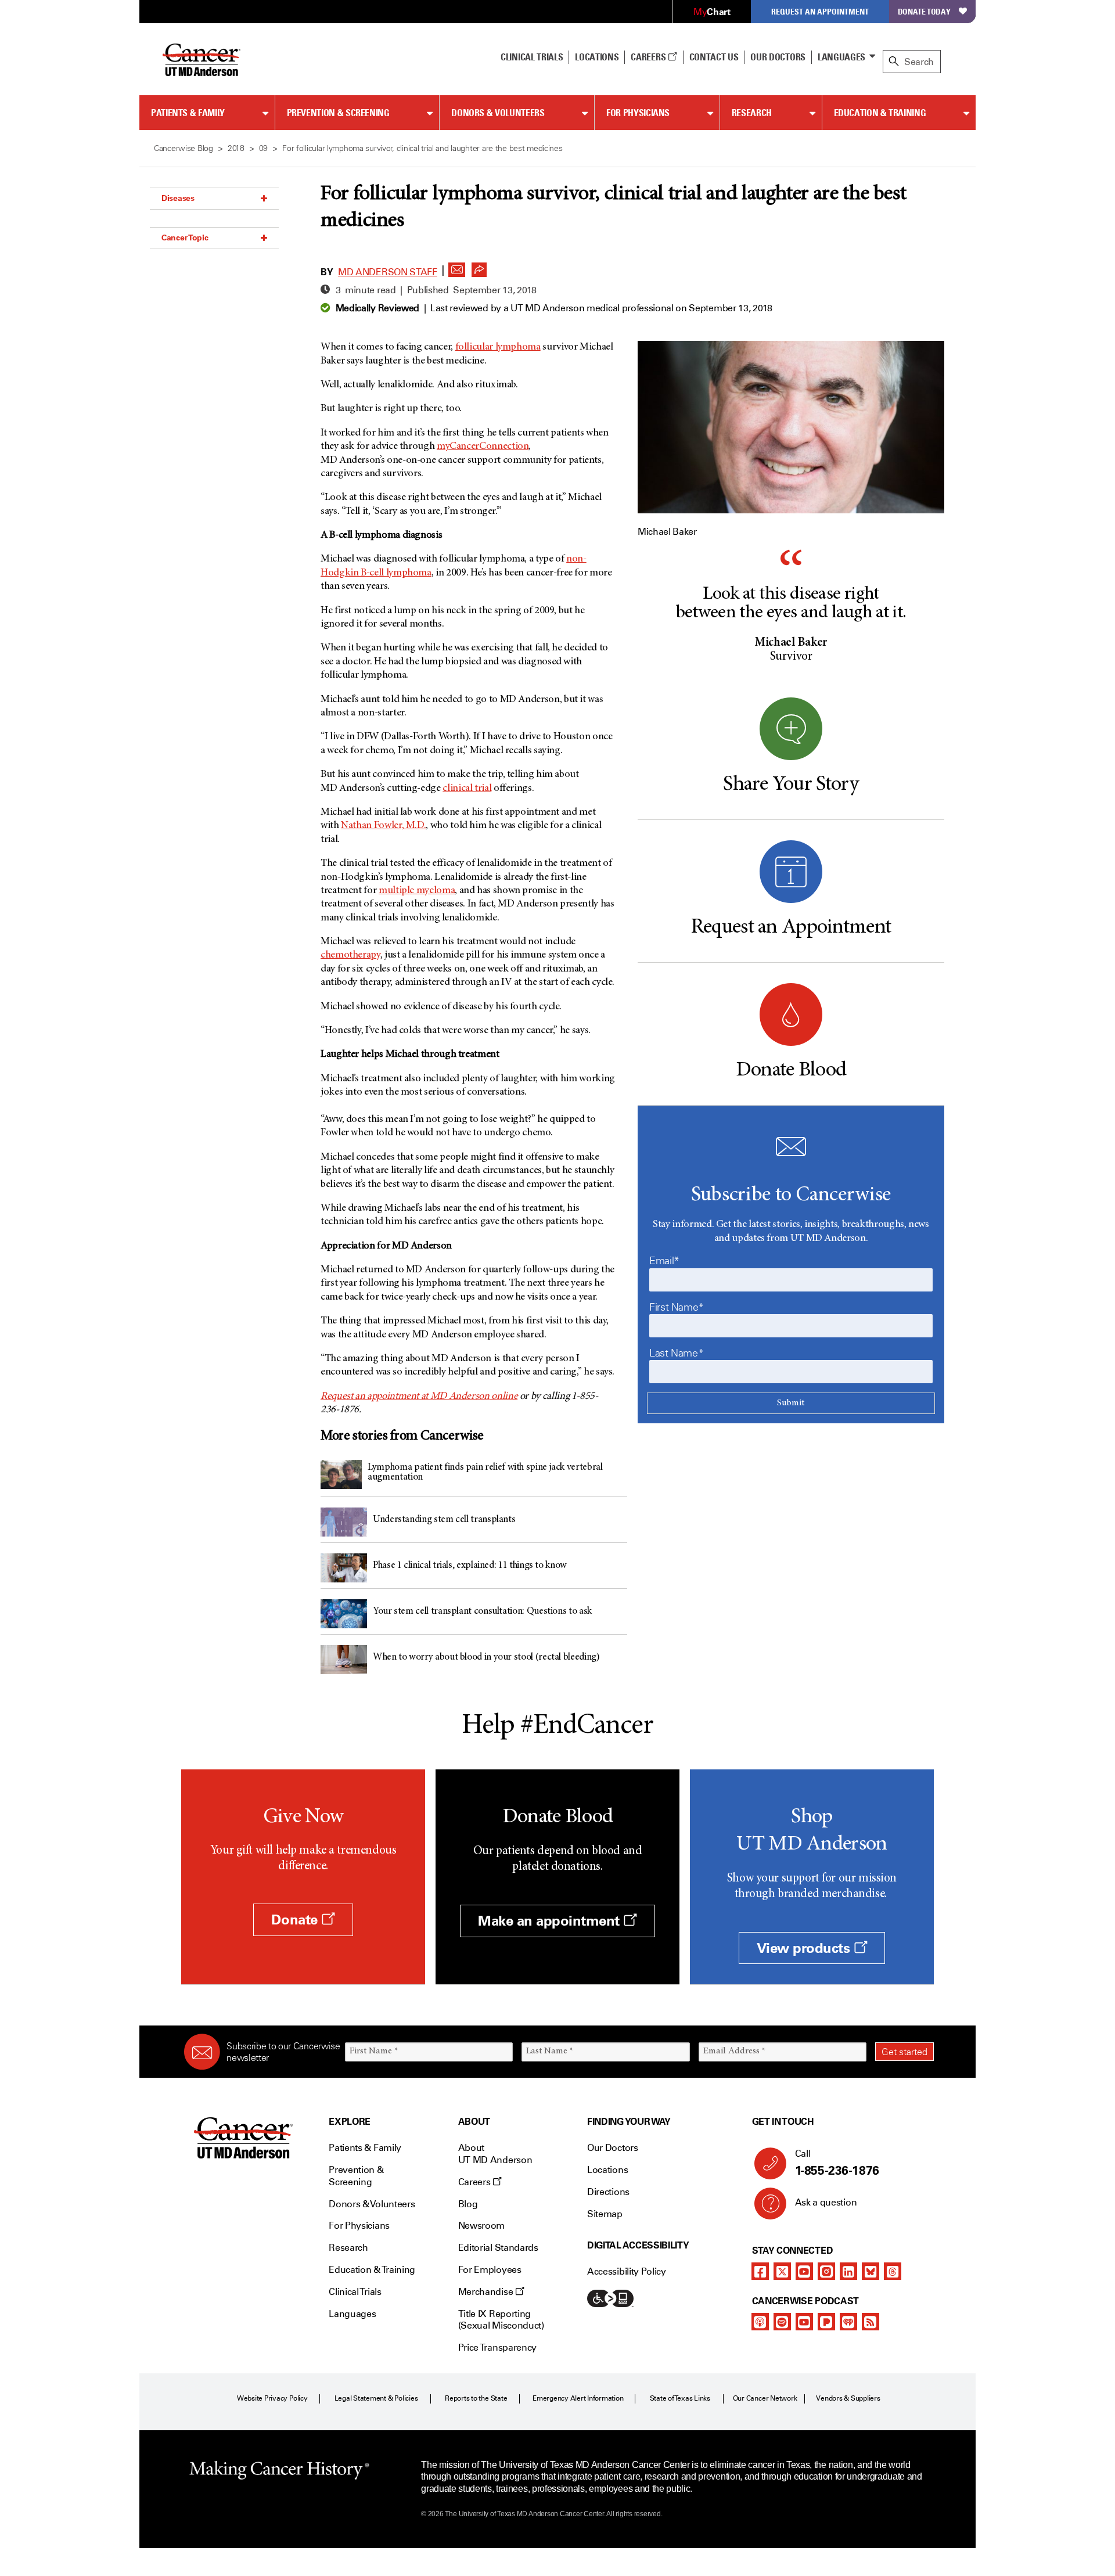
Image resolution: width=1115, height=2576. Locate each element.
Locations (607, 2170)
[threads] (893, 2271)
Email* (664, 1261)
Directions (608, 2192)
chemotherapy (350, 955)
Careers (649, 57)
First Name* (677, 1307)
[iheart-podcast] (848, 2322)
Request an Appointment (820, 11)
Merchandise (487, 2292)
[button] (457, 267)
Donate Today (924, 11)
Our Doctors (778, 57)
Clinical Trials (532, 57)
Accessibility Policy (627, 2271)
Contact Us (714, 57)
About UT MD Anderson (495, 2154)
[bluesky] (871, 2271)
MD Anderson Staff (388, 272)
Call (837, 2163)
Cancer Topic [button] (185, 238)
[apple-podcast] (760, 2322)
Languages (841, 57)
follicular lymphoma (498, 347)
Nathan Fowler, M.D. (383, 826)
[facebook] (760, 2271)
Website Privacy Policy (272, 2398)
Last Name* (676, 1353)
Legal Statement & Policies (376, 2398)
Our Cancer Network (765, 2398)
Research (752, 113)
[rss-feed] (871, 2322)
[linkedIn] (848, 2271)
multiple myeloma (417, 891)
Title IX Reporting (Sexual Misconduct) (501, 2320)
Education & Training (880, 113)
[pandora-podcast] (826, 2322)
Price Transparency (497, 2347)
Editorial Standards (498, 2248)
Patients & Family (188, 113)
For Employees (490, 2270)
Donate (296, 1920)
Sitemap (605, 2214)
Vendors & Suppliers (848, 2398)
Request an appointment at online (419, 1397)
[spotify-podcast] (782, 2322)
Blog (468, 2204)
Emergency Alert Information (578, 2398)
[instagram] (826, 2271)
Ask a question (826, 2202)
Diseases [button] (178, 198)
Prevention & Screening (338, 113)
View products (805, 1948)
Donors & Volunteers (498, 113)
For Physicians (638, 113)
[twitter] (782, 2271)
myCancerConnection (483, 447)
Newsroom (481, 2226)
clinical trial (467, 789)
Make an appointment (551, 1921)
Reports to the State (476, 2398)
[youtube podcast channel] (804, 2322)
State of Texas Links (680, 2398)
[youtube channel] (804, 2271)
